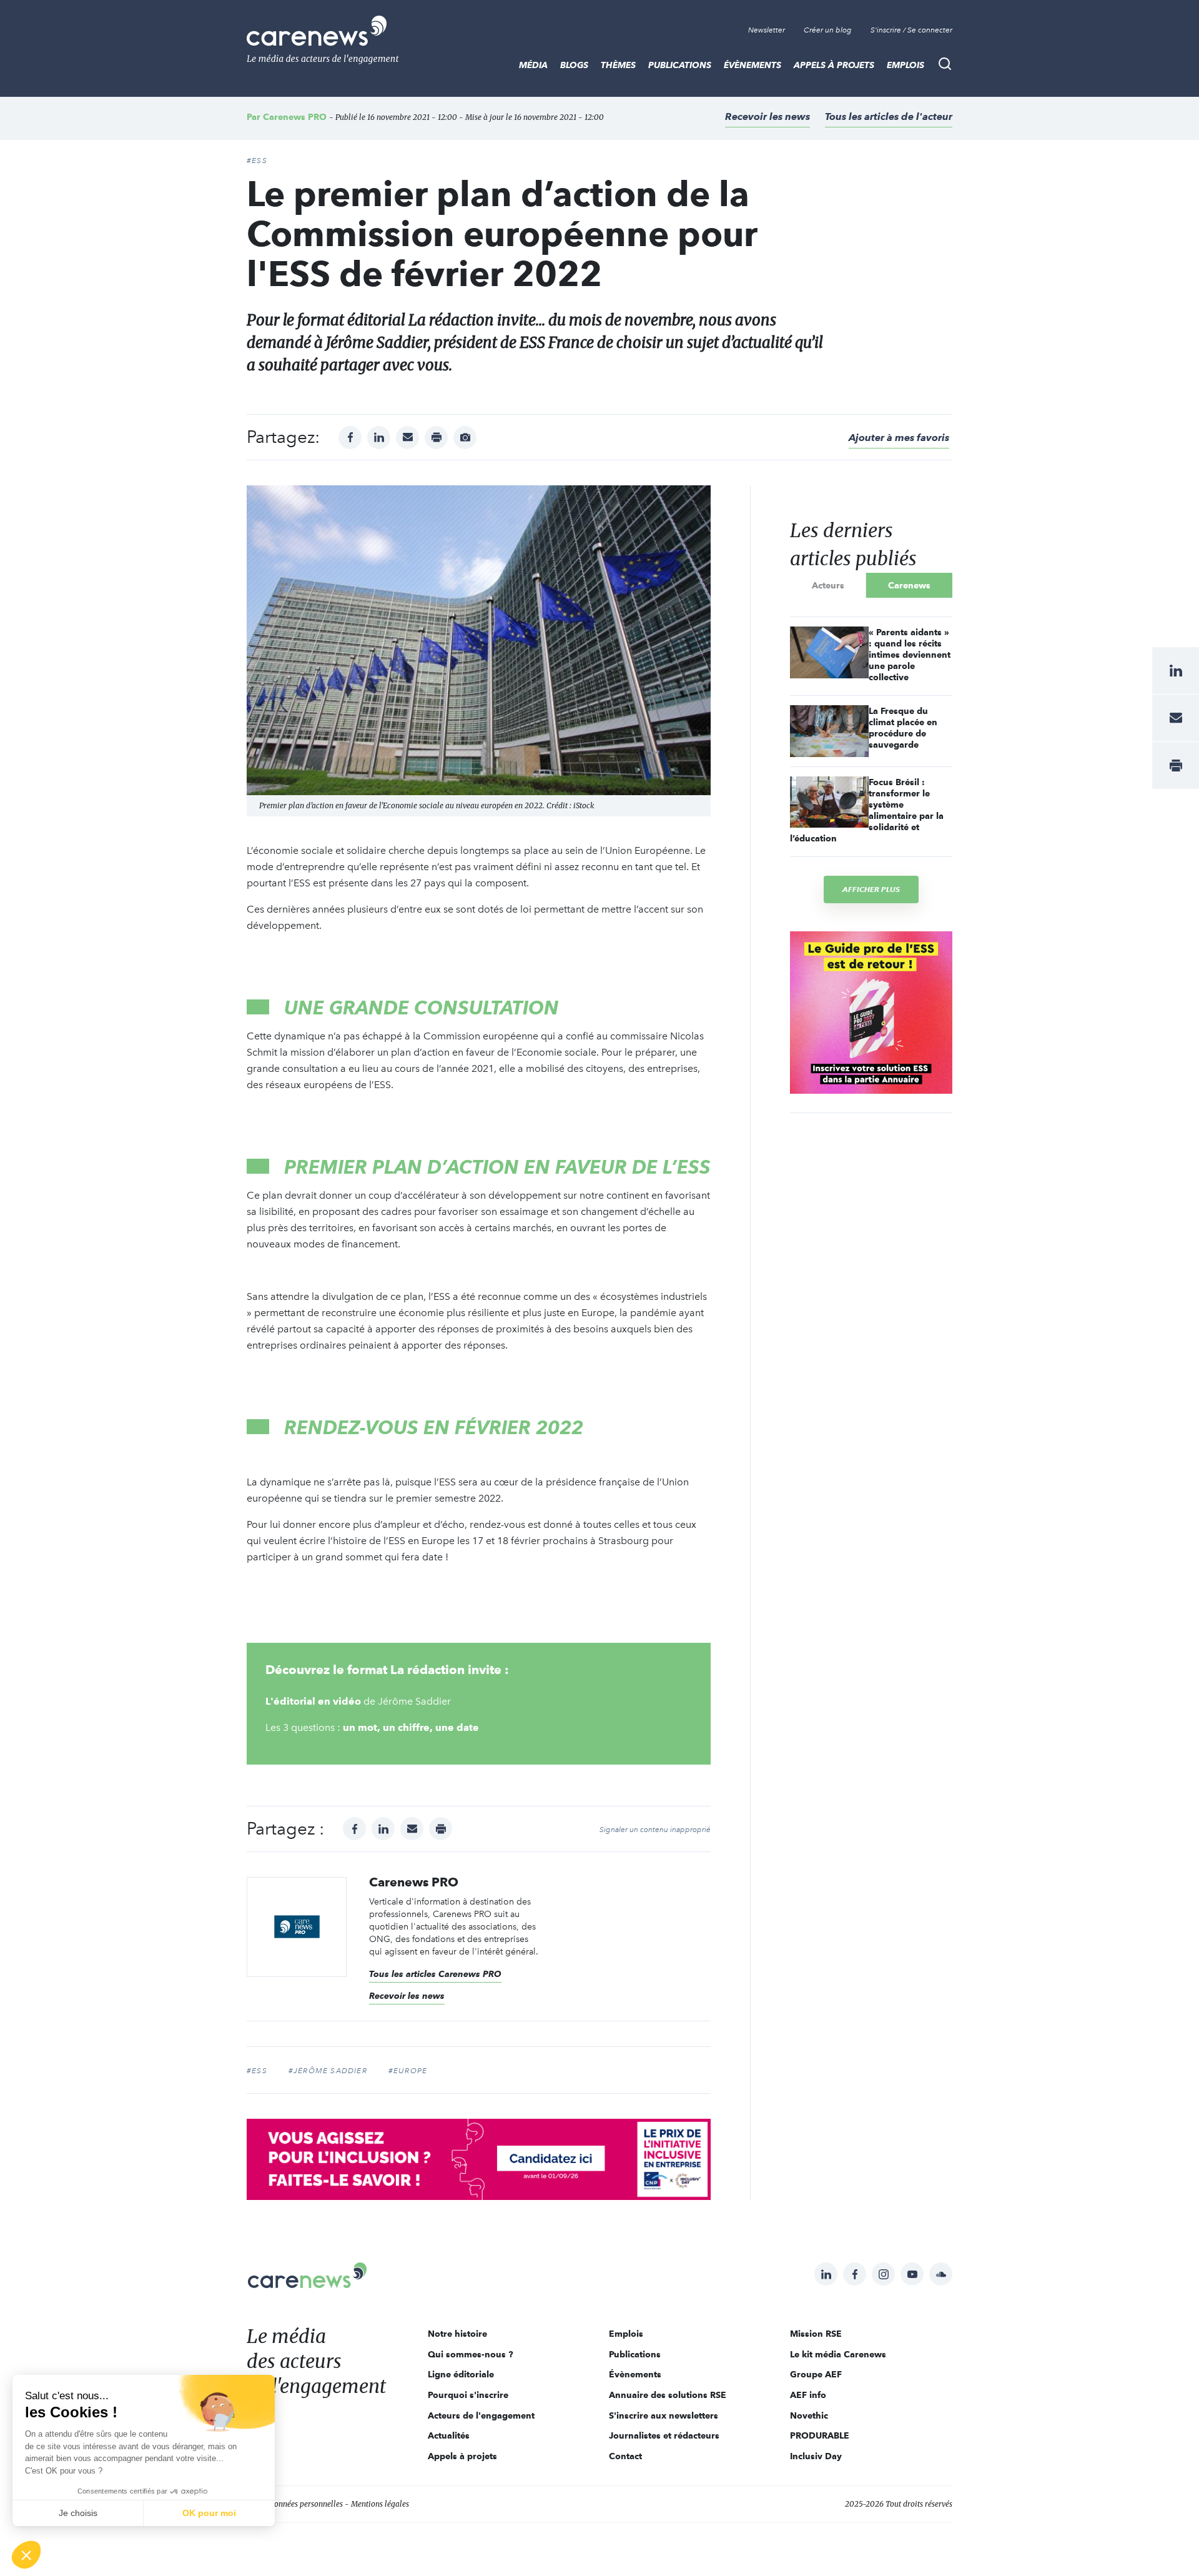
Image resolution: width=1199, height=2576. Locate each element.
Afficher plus (871, 889)
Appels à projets (834, 65)
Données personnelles (306, 2504)
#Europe (408, 2071)
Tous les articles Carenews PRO (435, 1974)
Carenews (909, 585)
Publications (680, 65)
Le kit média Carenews (838, 2354)
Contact (625, 2456)
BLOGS (574, 65)
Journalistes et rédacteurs (664, 2435)
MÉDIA (533, 65)
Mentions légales (380, 2504)
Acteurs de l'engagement (481, 2415)
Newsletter (767, 30)
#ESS (257, 161)
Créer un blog (828, 30)
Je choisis (78, 2513)
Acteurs (828, 585)
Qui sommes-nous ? (471, 2354)
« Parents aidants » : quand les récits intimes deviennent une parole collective (910, 655)
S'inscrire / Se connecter (911, 30)
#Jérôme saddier (328, 2071)
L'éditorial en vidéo (314, 1701)
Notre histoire (457, 2334)
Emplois (905, 65)
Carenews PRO (295, 117)
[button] (26, 2555)
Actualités (449, 2435)
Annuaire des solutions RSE (668, 2395)
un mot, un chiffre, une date (411, 1727)
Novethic (809, 2415)
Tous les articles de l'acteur (889, 116)
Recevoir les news (767, 116)
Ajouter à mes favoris (899, 438)
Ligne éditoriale (461, 2374)
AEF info (808, 2395)
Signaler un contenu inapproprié (655, 1830)
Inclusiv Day (816, 2456)
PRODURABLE (820, 2435)
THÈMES (618, 65)
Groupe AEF (816, 2374)
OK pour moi (209, 2513)
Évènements (752, 65)
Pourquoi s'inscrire (468, 2395)
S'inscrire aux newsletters (664, 2415)
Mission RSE (816, 2334)
